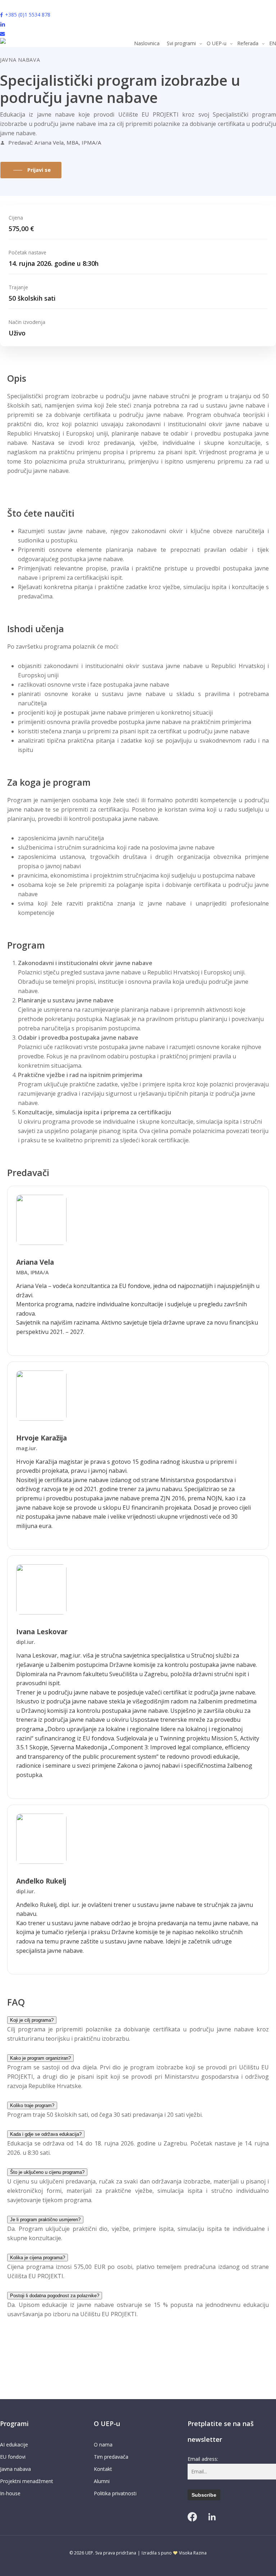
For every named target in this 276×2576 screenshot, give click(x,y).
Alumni (102, 2481)
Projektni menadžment (27, 2481)
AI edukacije (14, 2445)
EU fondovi (13, 2457)
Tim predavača (111, 2457)
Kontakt (103, 2469)
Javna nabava (15, 2469)
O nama (103, 2445)
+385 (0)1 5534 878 (28, 15)
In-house (10, 2493)
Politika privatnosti (115, 2493)
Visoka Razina (193, 2553)
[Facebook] (192, 2517)
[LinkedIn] (212, 2517)
